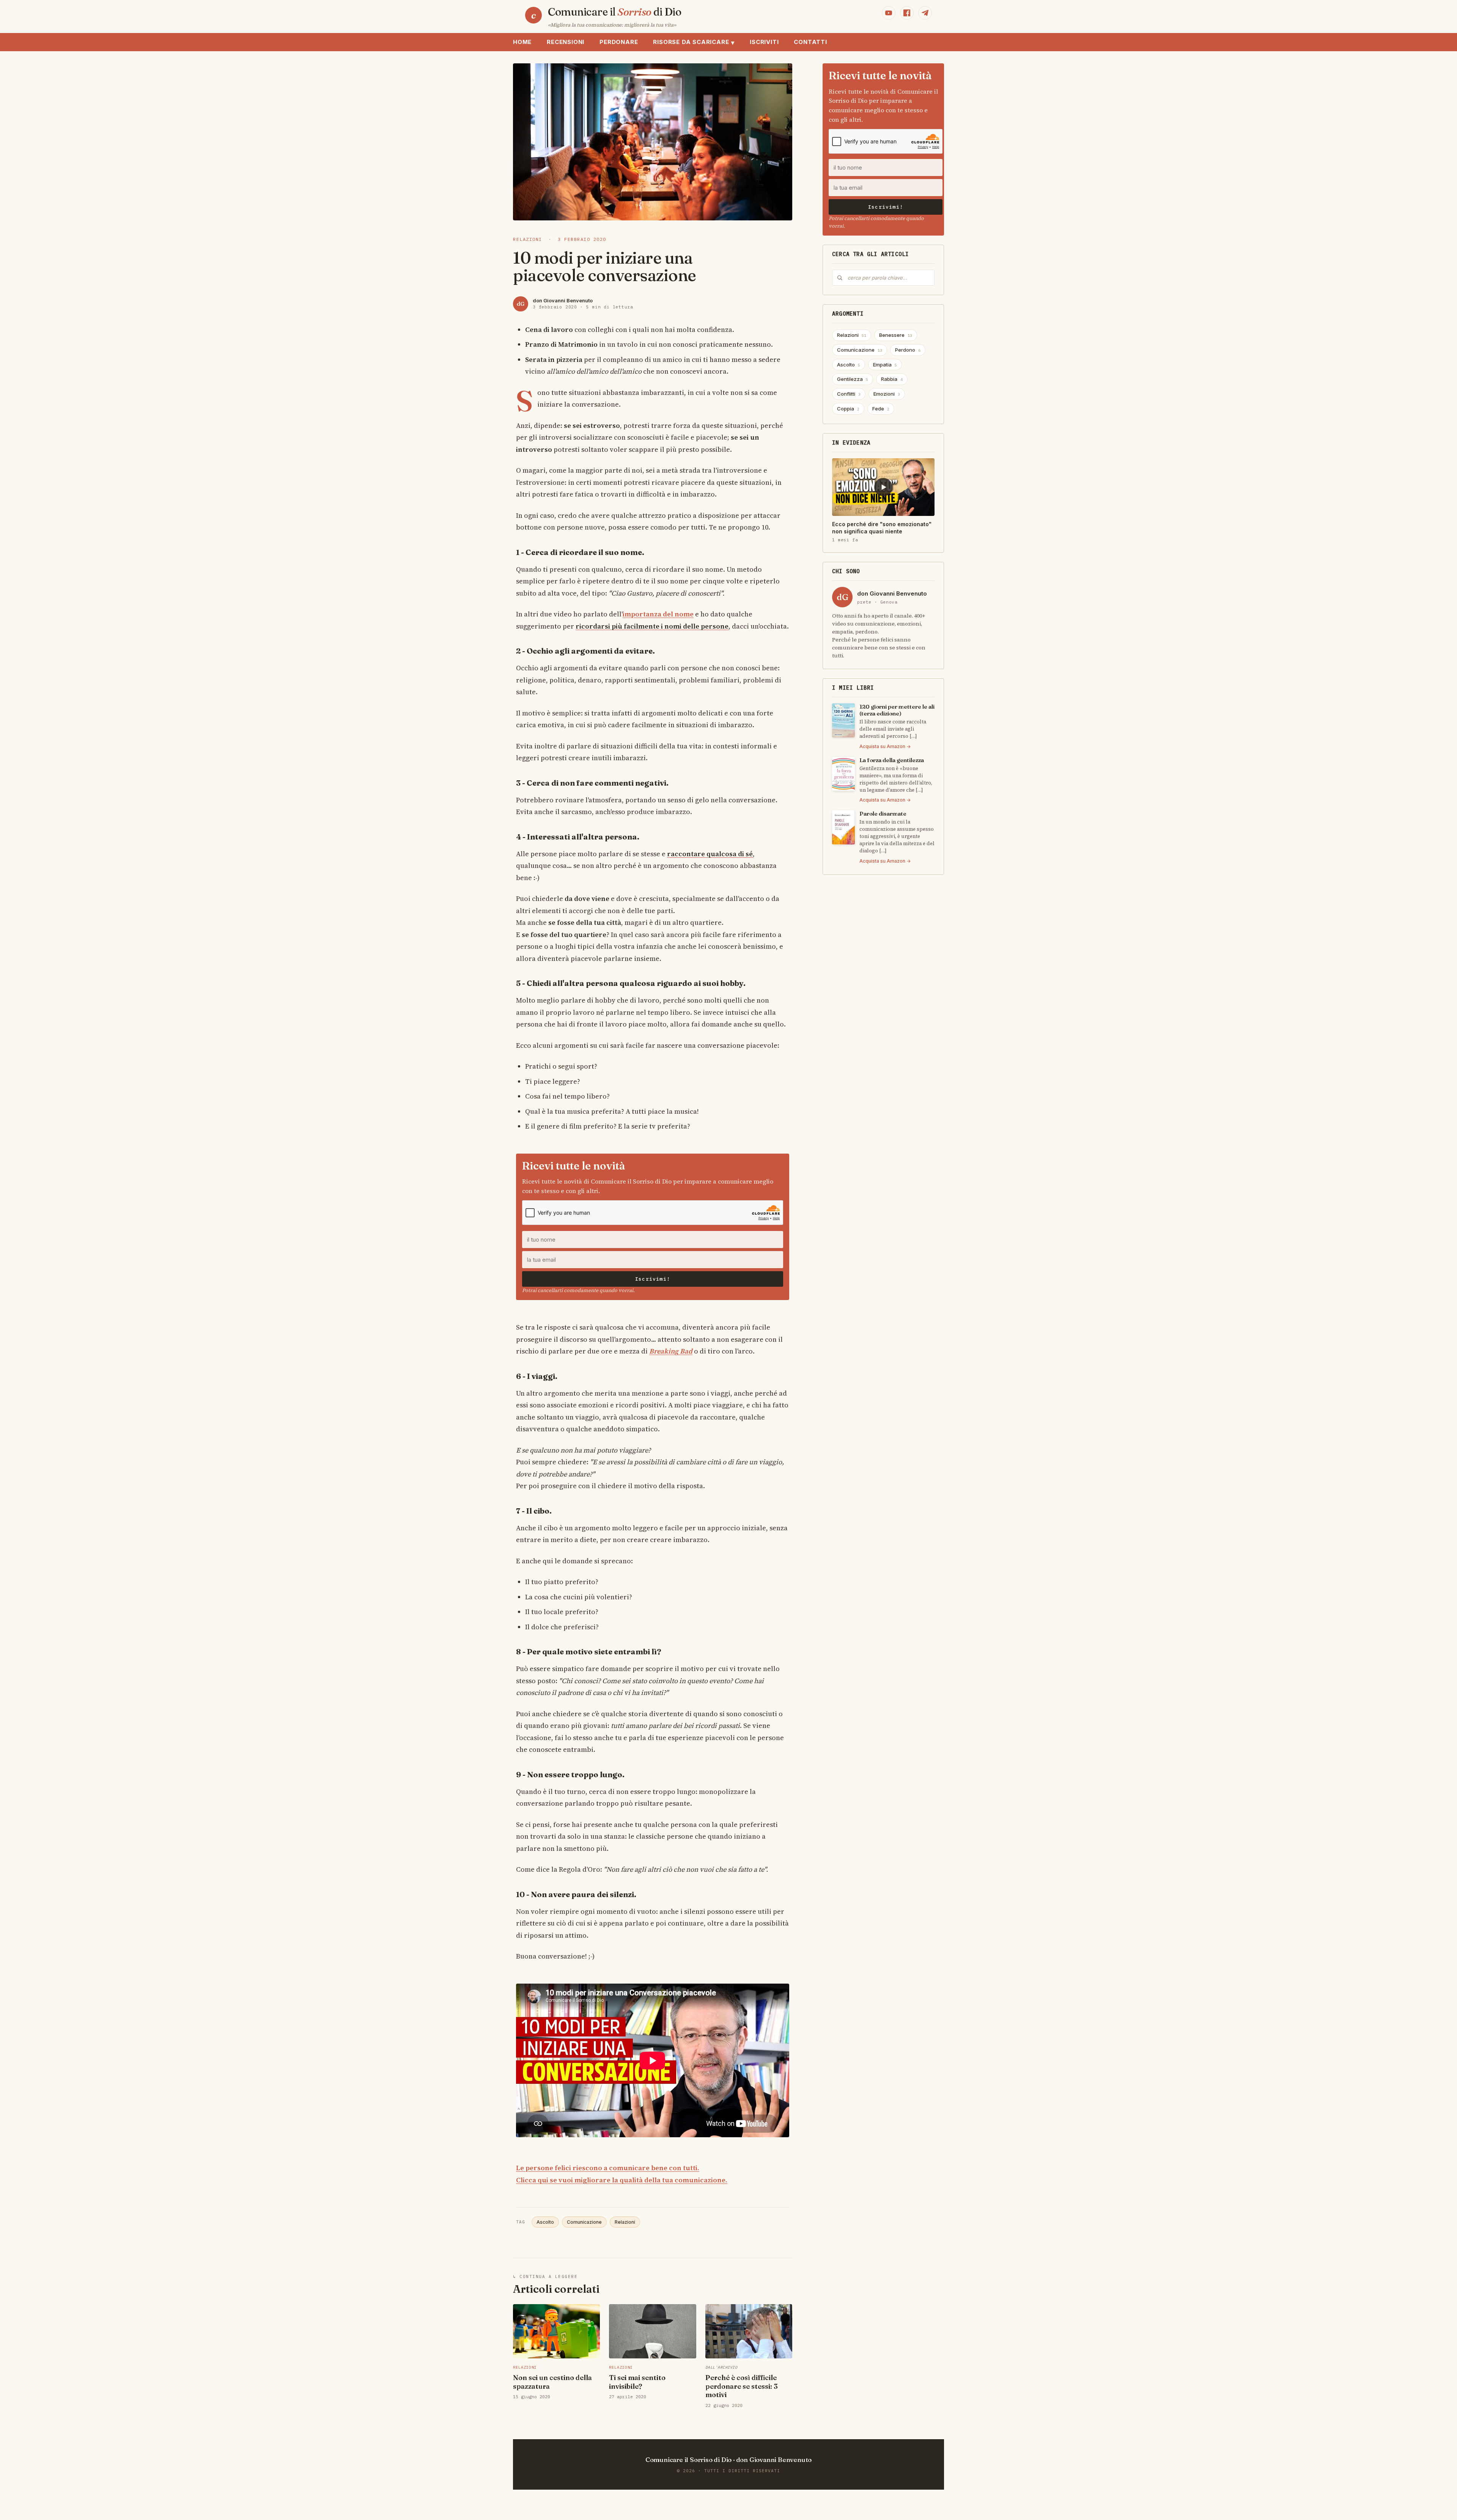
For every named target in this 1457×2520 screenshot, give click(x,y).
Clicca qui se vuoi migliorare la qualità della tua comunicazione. (622, 2180)
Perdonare (619, 42)
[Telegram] (925, 13)
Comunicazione (584, 2222)
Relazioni (625, 2222)
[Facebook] (907, 13)
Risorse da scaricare (694, 42)
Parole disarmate (883, 814)
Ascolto (545, 2222)
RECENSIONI (566, 42)
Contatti (810, 42)
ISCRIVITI (764, 42)
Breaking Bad (671, 1351)
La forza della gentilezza (892, 760)
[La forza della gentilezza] (843, 774)
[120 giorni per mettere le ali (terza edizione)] (843, 720)
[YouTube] (889, 13)
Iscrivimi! (653, 1279)
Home (522, 42)
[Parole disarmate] (843, 827)
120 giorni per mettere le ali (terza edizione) (897, 710)
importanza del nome (658, 614)
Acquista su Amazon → (885, 746)
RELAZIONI (528, 239)
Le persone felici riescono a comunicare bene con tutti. (608, 2168)
